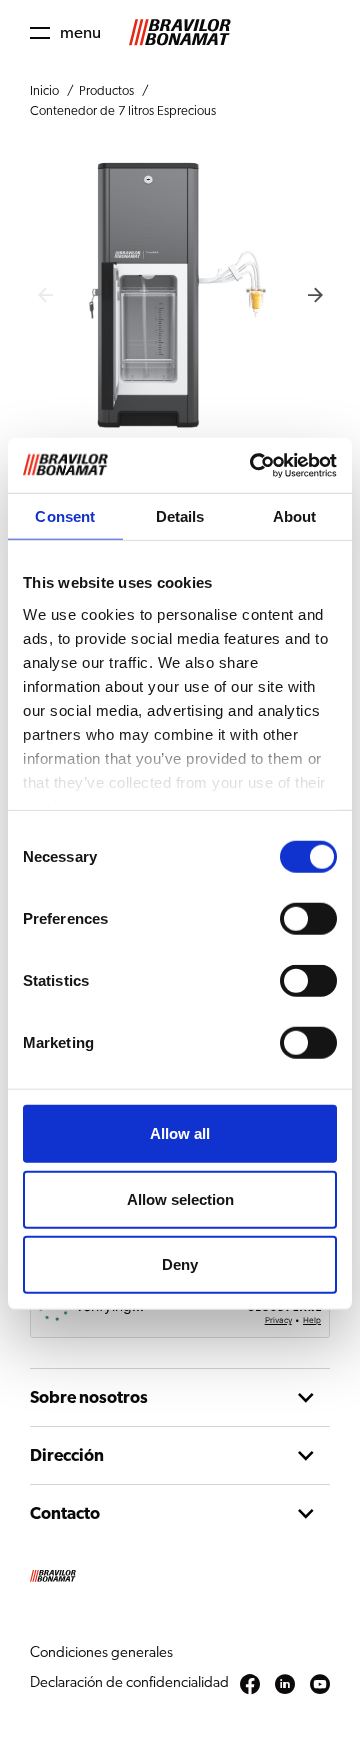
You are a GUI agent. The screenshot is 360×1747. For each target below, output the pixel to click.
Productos (106, 91)
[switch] (308, 919)
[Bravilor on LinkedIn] (285, 1685)
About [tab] (295, 516)
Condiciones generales (101, 1652)
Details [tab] (180, 516)
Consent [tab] (65, 516)
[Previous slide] (45, 295)
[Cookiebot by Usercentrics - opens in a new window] (254, 465)
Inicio (44, 91)
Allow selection (180, 1198)
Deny (180, 1264)
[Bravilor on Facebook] (250, 1685)
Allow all (180, 1133)
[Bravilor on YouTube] (320, 1685)
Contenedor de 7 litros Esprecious (123, 111)
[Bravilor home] (180, 32)
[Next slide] (315, 295)
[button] (65, 32)
